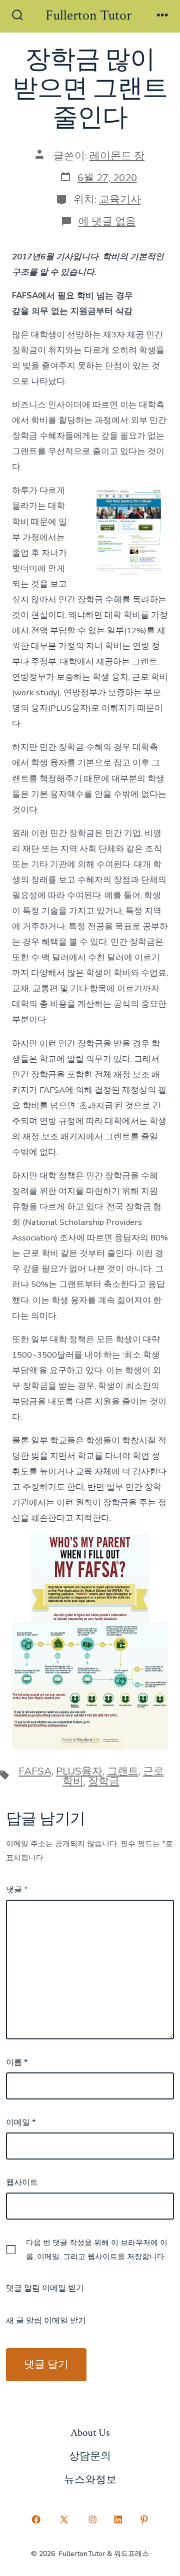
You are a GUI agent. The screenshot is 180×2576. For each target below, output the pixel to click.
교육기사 (120, 199)
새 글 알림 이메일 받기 (46, 2321)
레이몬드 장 (117, 156)
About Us (90, 2433)
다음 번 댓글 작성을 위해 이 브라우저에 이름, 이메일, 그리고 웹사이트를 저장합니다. (97, 2250)
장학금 (104, 1781)
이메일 (21, 2122)
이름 (17, 2062)
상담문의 (90, 2456)
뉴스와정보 (90, 2480)
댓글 (17, 1890)
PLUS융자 (79, 1771)
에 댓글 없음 (107, 221)
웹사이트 (22, 2183)
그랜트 (123, 1771)
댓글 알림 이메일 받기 (45, 2288)
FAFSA (35, 1771)
